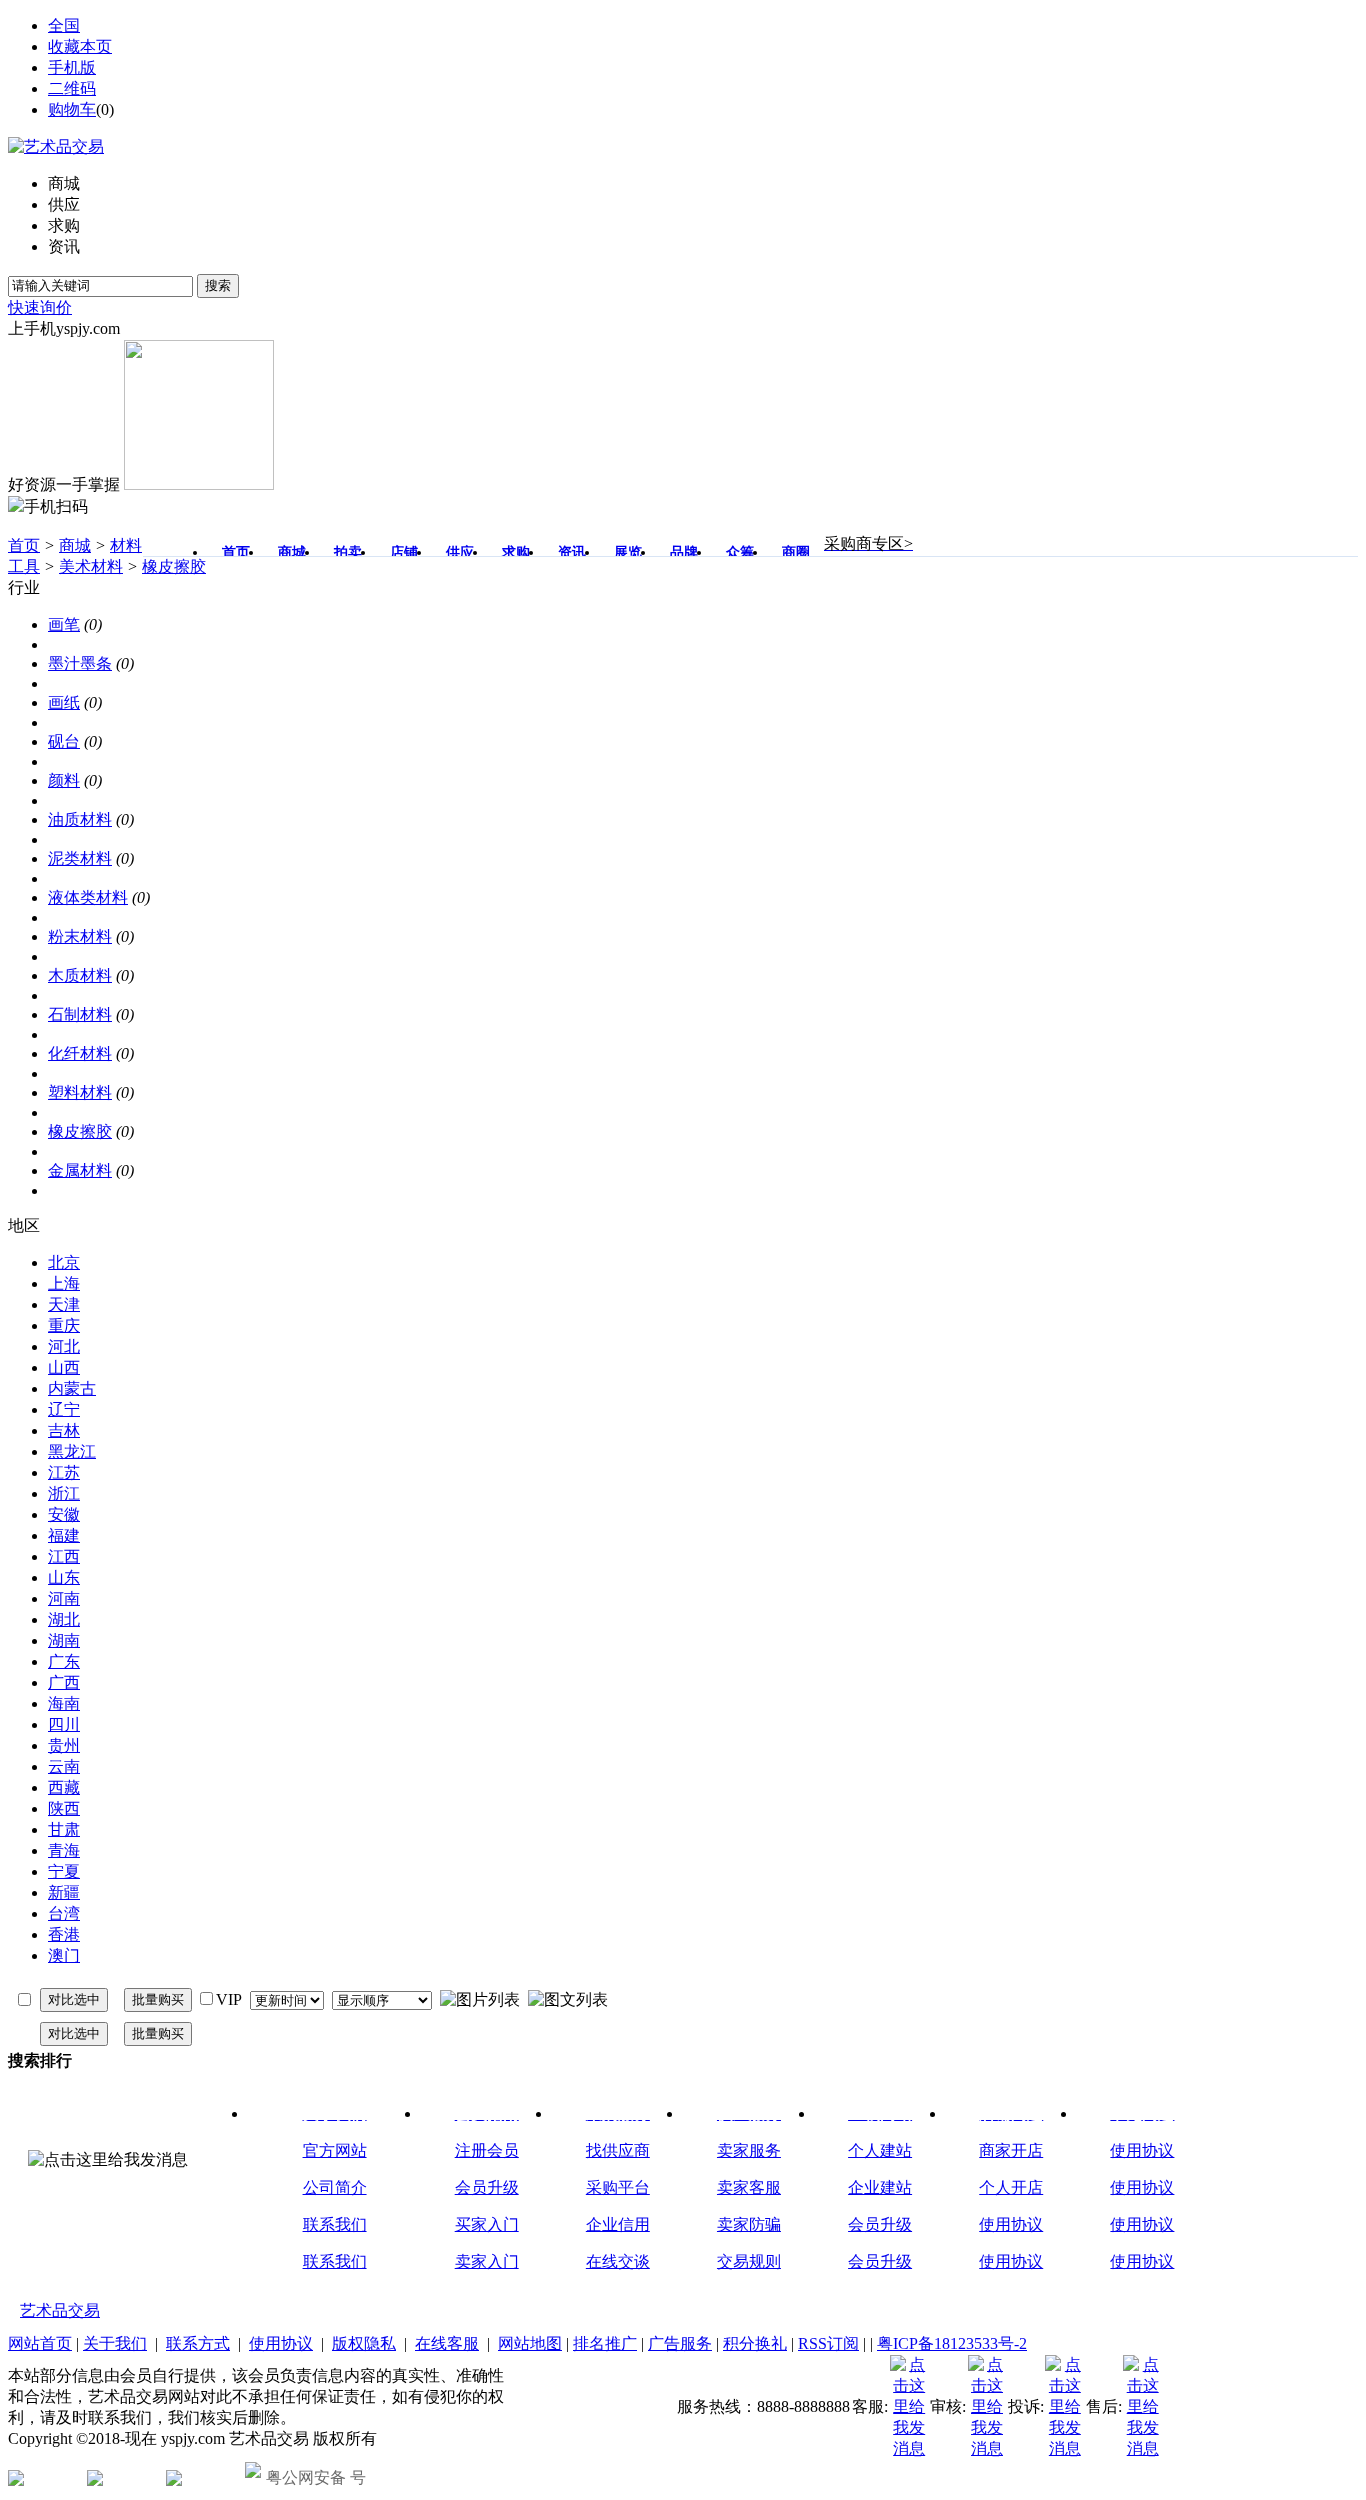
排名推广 (605, 2343)
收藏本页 (80, 46)
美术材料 (91, 566)
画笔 (64, 624)
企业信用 (618, 2224)
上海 (64, 1283)
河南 (64, 1598)
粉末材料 (80, 936)
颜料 (64, 780)
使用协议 (1011, 2224)
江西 (64, 1556)
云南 (64, 1766)
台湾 (64, 1913)
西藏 (64, 1787)
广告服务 (680, 2343)
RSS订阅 (828, 2343)
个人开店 (1011, 2187)
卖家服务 (749, 2150)
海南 (64, 1703)
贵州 (64, 1745)
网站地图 (530, 2343)
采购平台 (618, 2187)
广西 (64, 1682)
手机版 (72, 67)
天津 (64, 1304)
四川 (64, 1724)
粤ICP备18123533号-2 (952, 2343)
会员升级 (487, 2187)
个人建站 (880, 2150)
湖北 (64, 1619)
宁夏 (64, 1871)
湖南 (64, 1640)
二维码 (72, 88)
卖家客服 (749, 2187)
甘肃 (64, 1829)
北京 (64, 1262)
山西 (64, 1367)
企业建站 (880, 2187)
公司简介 (335, 2187)
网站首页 (40, 2343)
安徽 (64, 1514)
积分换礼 (755, 2343)
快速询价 (40, 307)
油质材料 (80, 819)
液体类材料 (88, 897)
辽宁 (64, 1409)
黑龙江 (72, 1451)
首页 (24, 545)
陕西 (64, 1808)
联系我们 (335, 2224)
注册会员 (487, 2150)
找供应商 (618, 2150)
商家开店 (1011, 2150)
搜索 (218, 285)
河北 (64, 1346)
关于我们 (115, 2343)
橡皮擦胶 (174, 566)
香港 (64, 1934)
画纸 (64, 702)
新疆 (64, 1892)
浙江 (64, 1493)
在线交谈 (618, 2261)
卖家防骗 (749, 2224)
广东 (64, 1661)
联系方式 (198, 2343)
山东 (64, 1577)
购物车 (72, 109)
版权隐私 (364, 2343)
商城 (75, 545)
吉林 (64, 1430)
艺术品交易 (60, 2310)
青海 (64, 1850)
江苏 (64, 1472)
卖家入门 (487, 2261)
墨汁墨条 (80, 663)
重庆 (64, 1325)
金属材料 (80, 1170)
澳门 (64, 1955)
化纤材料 (80, 1053)
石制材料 (80, 1014)
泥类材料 (80, 858)
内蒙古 (72, 1388)
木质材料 (80, 975)
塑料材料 (80, 1092)
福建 (64, 1535)
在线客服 (447, 2343)
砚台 (64, 741)
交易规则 (749, 2261)
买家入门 (487, 2224)
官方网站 (335, 2150)
